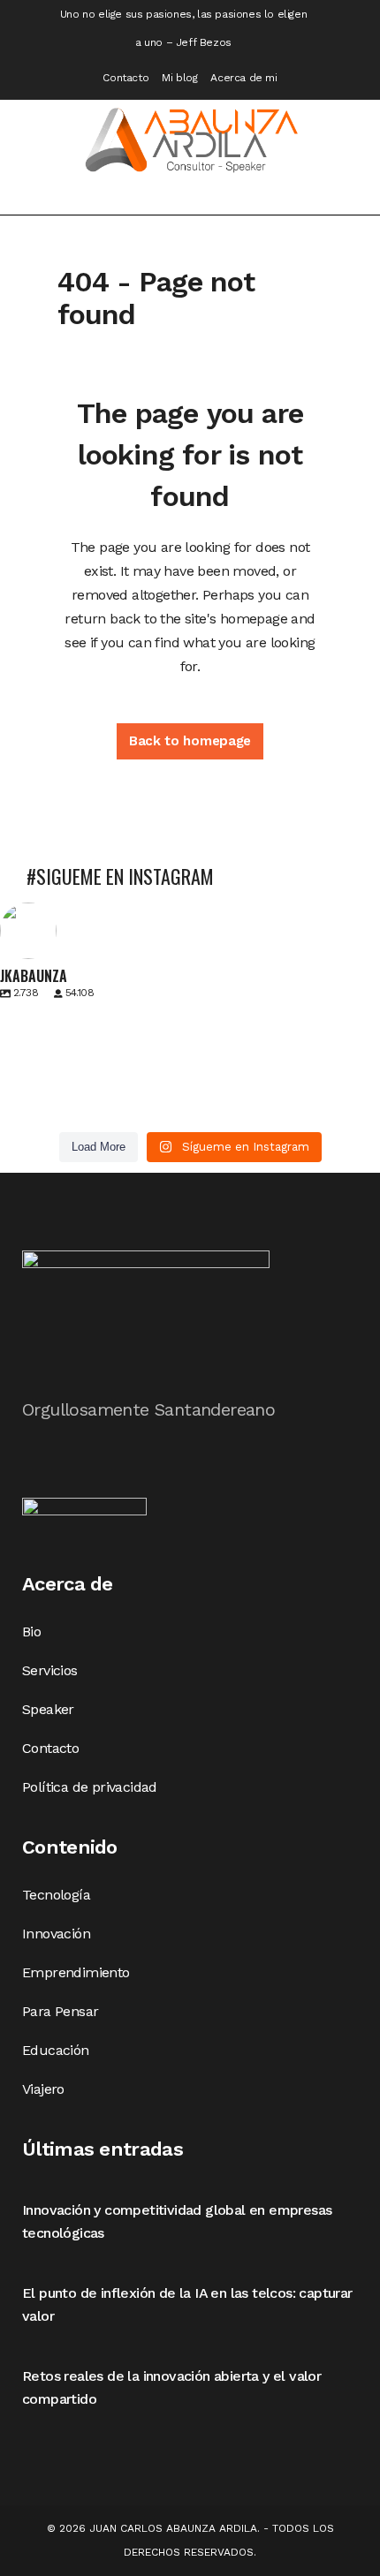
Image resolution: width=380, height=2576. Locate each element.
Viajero (43, 2089)
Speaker (48, 1709)
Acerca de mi (243, 78)
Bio (31, 1632)
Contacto (125, 78)
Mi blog (179, 78)
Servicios (50, 1670)
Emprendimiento (76, 1972)
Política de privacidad (90, 1787)
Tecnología (56, 1895)
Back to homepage (190, 741)
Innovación (56, 1934)
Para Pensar (60, 2011)
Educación (56, 2050)
